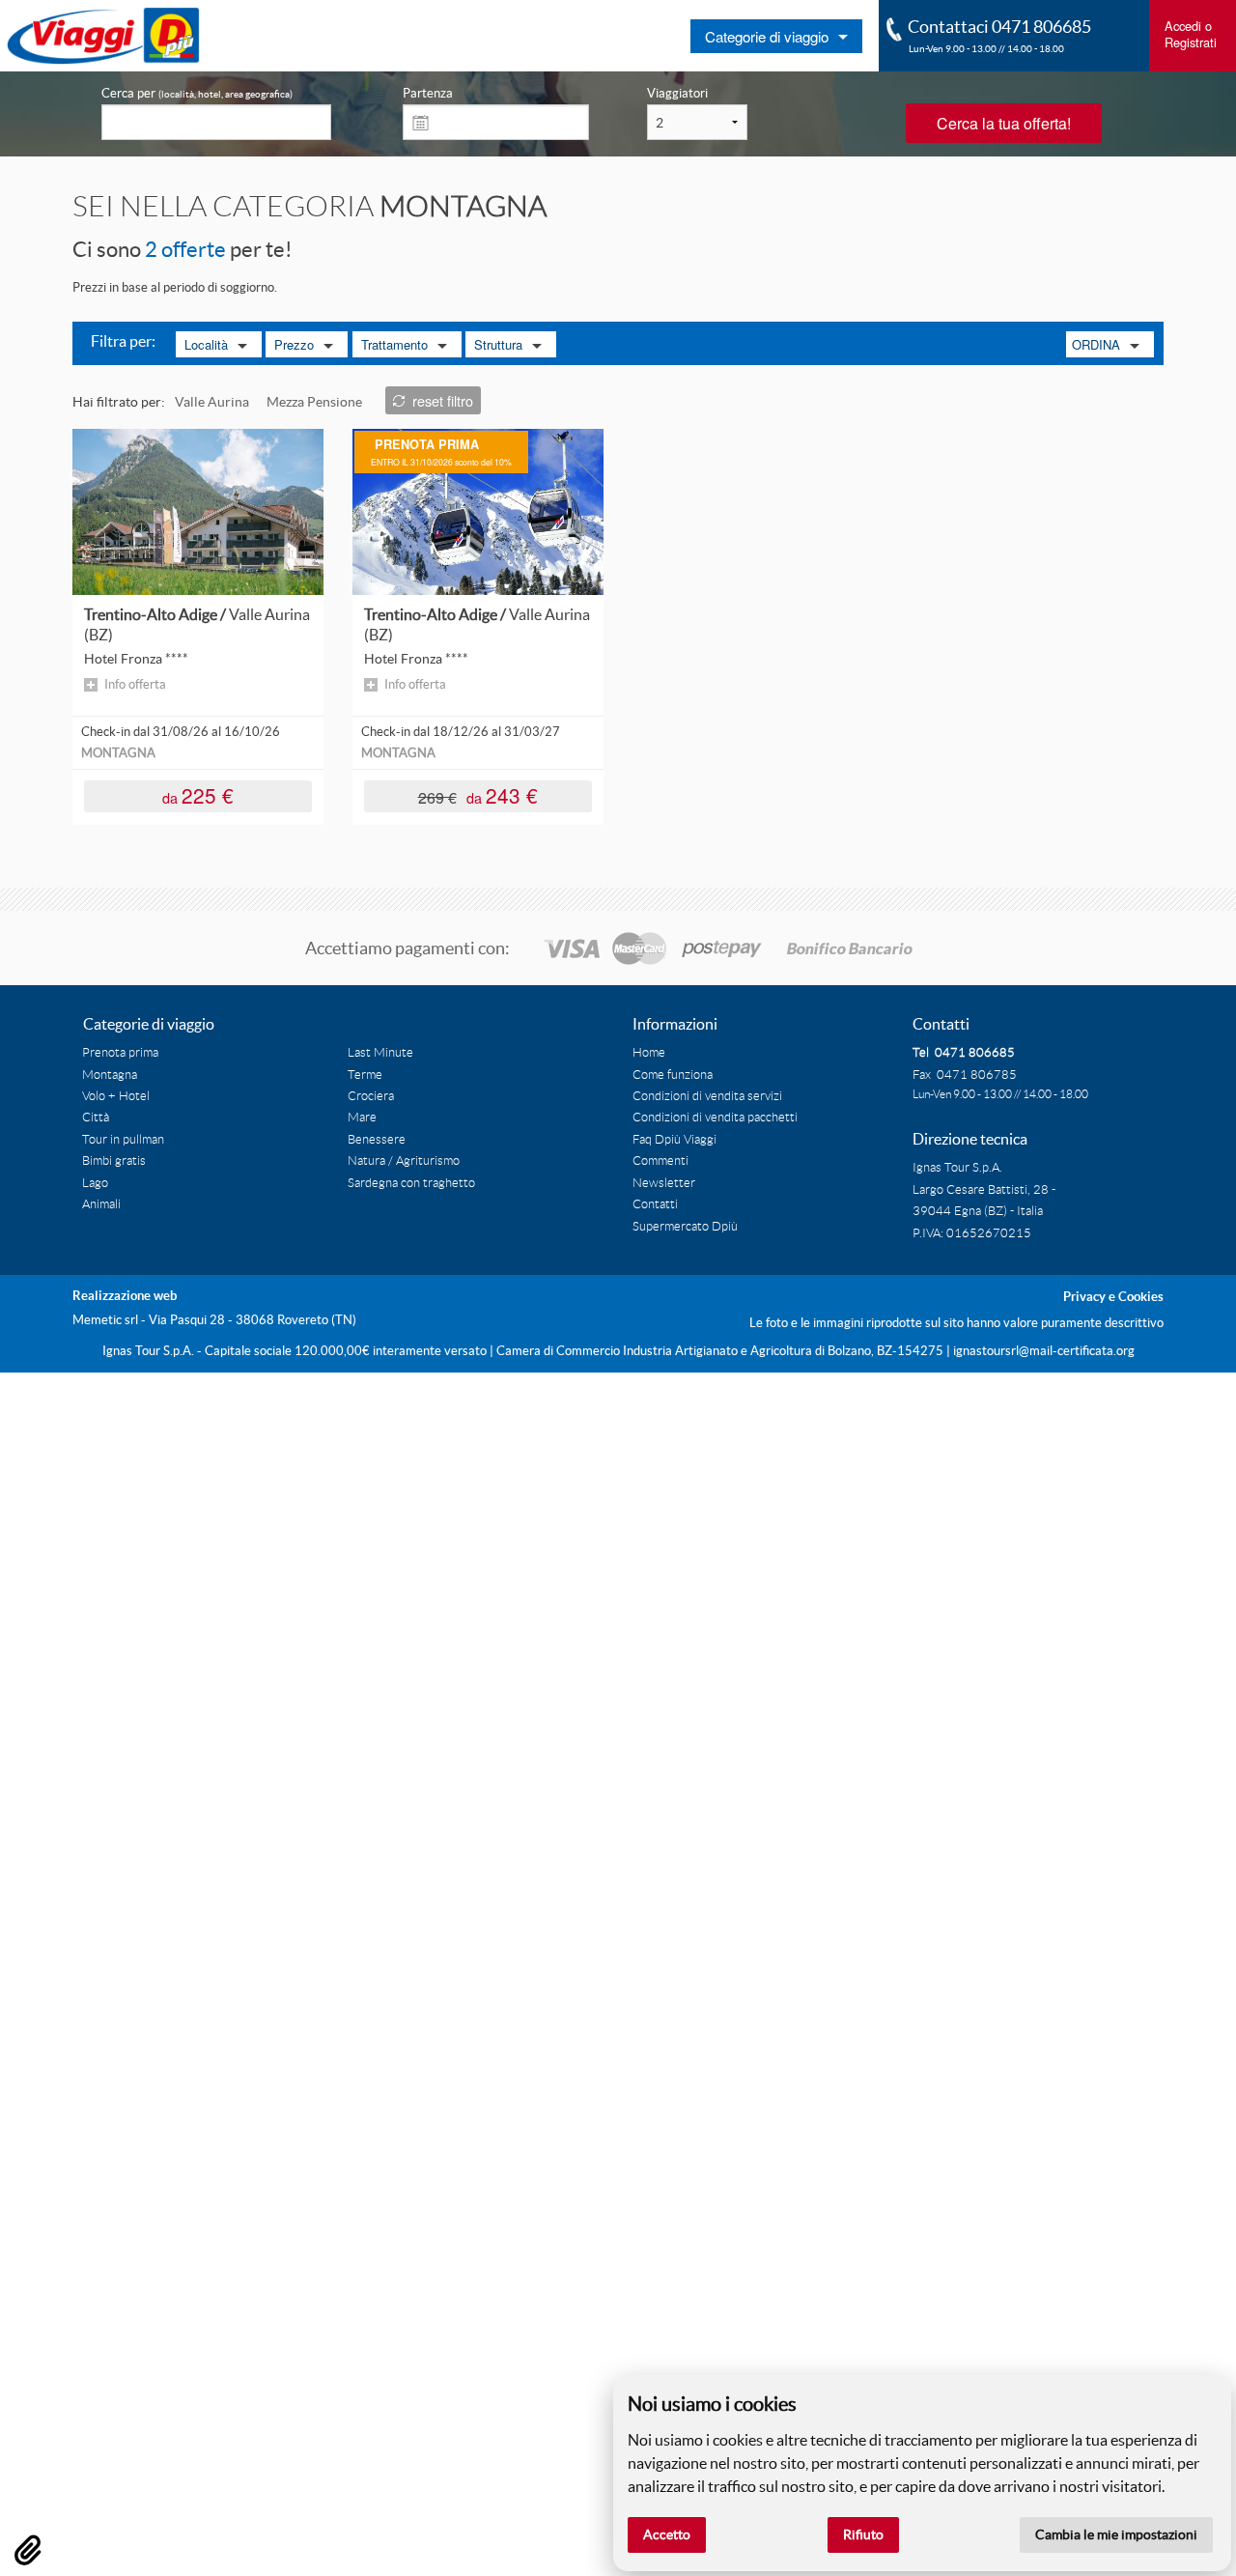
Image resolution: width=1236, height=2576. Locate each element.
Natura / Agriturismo (404, 1161)
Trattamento (394, 344)
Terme (365, 1075)
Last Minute (380, 1053)
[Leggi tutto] (198, 511)
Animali (101, 1204)
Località (206, 344)
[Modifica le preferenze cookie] (28, 2550)
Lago (95, 1183)
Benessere (377, 1140)
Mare (362, 1118)
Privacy (1084, 1297)
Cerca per (197, 93)
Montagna (110, 1075)
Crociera (371, 1096)
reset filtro (443, 400)
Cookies (1141, 1297)
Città (96, 1118)
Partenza (428, 93)
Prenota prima (120, 1053)
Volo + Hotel (116, 1096)
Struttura (498, 344)
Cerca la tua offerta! (1004, 123)
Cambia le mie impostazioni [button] (1116, 2534)
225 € (198, 794)
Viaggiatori (677, 93)
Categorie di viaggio (767, 36)
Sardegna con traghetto (411, 1183)
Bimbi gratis (114, 1161)
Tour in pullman (123, 1140)
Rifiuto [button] (863, 2534)
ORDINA (1096, 344)
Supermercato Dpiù (685, 1227)
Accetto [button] (667, 2534)
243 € (478, 794)
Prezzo (294, 344)
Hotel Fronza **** (136, 659)
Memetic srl (105, 1320)
